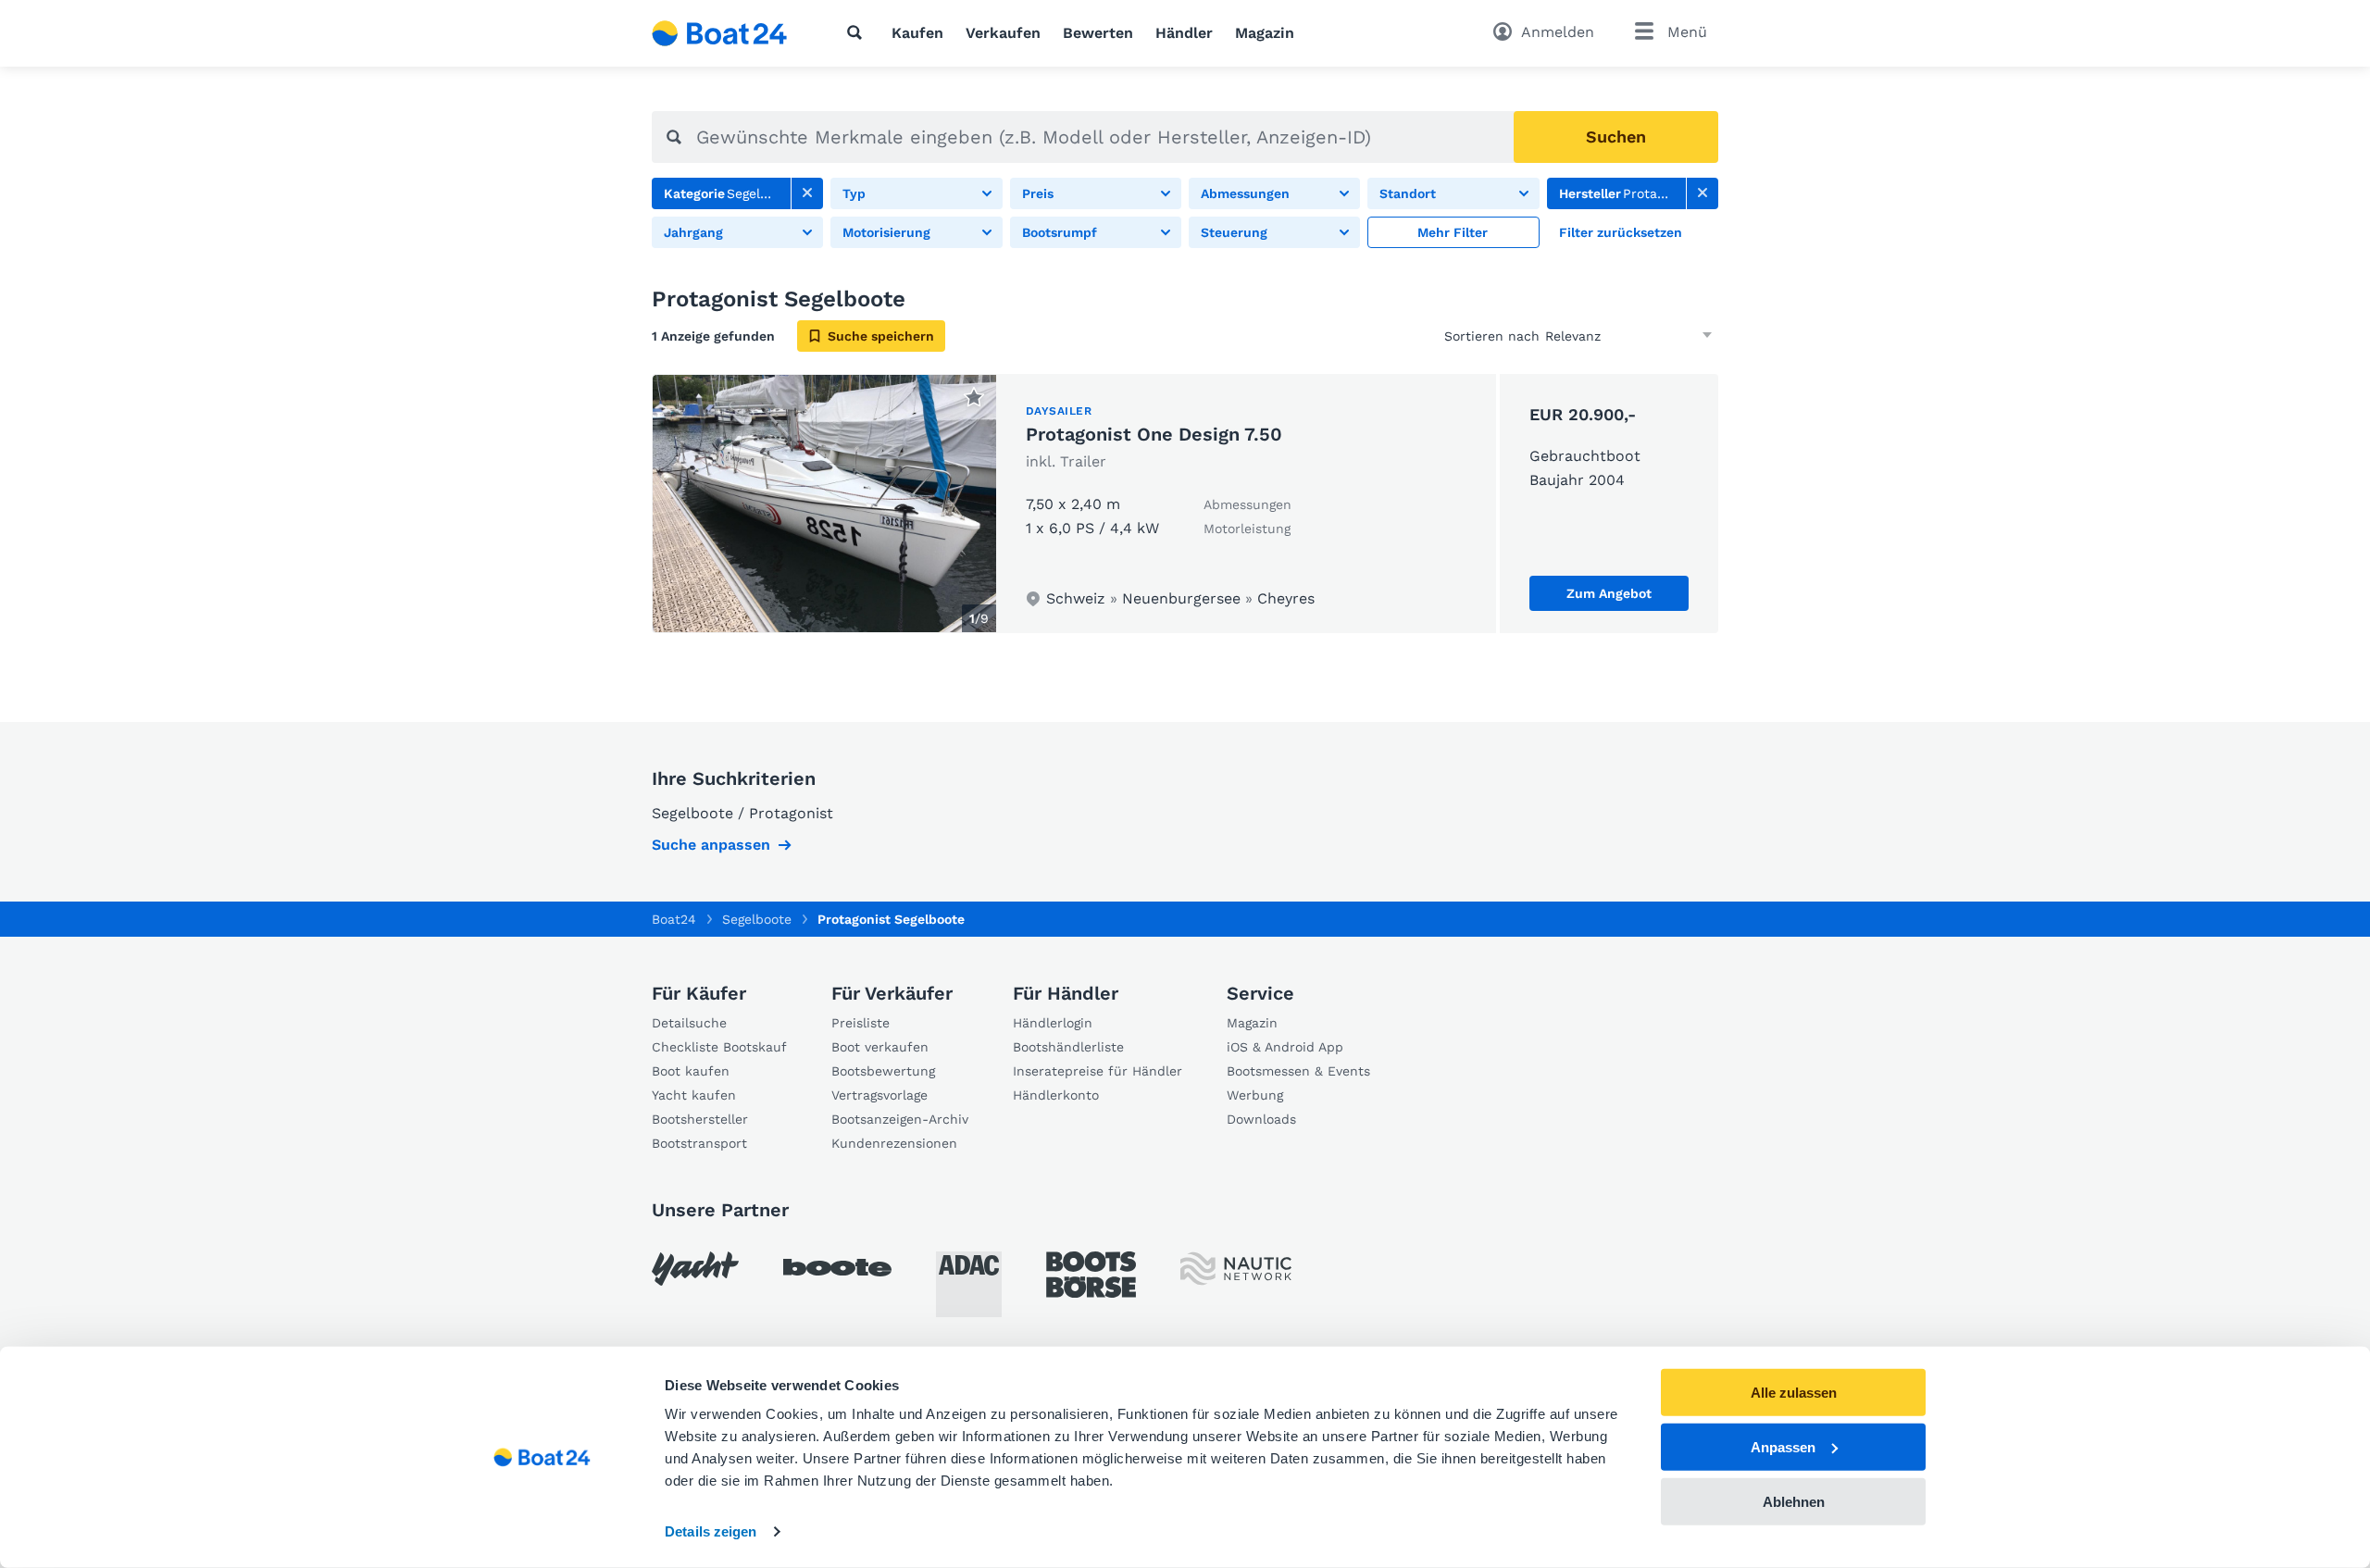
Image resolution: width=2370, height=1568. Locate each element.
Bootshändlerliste (1068, 1047)
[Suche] (858, 32)
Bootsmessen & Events (1298, 1071)
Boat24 (674, 919)
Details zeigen (711, 1531)
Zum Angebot (1609, 593)
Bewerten (1098, 33)
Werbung (1255, 1095)
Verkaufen (1003, 33)
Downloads (1261, 1119)
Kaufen (917, 33)
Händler (1184, 33)
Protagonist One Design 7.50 (1154, 434)
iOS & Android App (1285, 1047)
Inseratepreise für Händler (1098, 1071)
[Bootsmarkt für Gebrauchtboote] (720, 33)
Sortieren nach (1492, 336)
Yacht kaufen (694, 1095)
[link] (807, 193)
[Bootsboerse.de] (1091, 1275)
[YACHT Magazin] (695, 1269)
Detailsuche (689, 1023)
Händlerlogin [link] (1053, 1023)
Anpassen (1783, 1447)
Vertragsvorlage (879, 1095)
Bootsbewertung (883, 1071)
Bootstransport (699, 1143)
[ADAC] (969, 1284)
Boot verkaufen (880, 1047)
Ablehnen (1794, 1501)
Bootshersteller (700, 1119)
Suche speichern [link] (881, 336)
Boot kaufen (691, 1071)
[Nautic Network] (1236, 1269)
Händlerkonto (1056, 1095)
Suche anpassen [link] (711, 845)
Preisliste (861, 1023)
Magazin (1265, 33)
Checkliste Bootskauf (719, 1047)
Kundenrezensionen (894, 1143)
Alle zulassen (1794, 1393)
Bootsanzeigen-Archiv (900, 1119)
